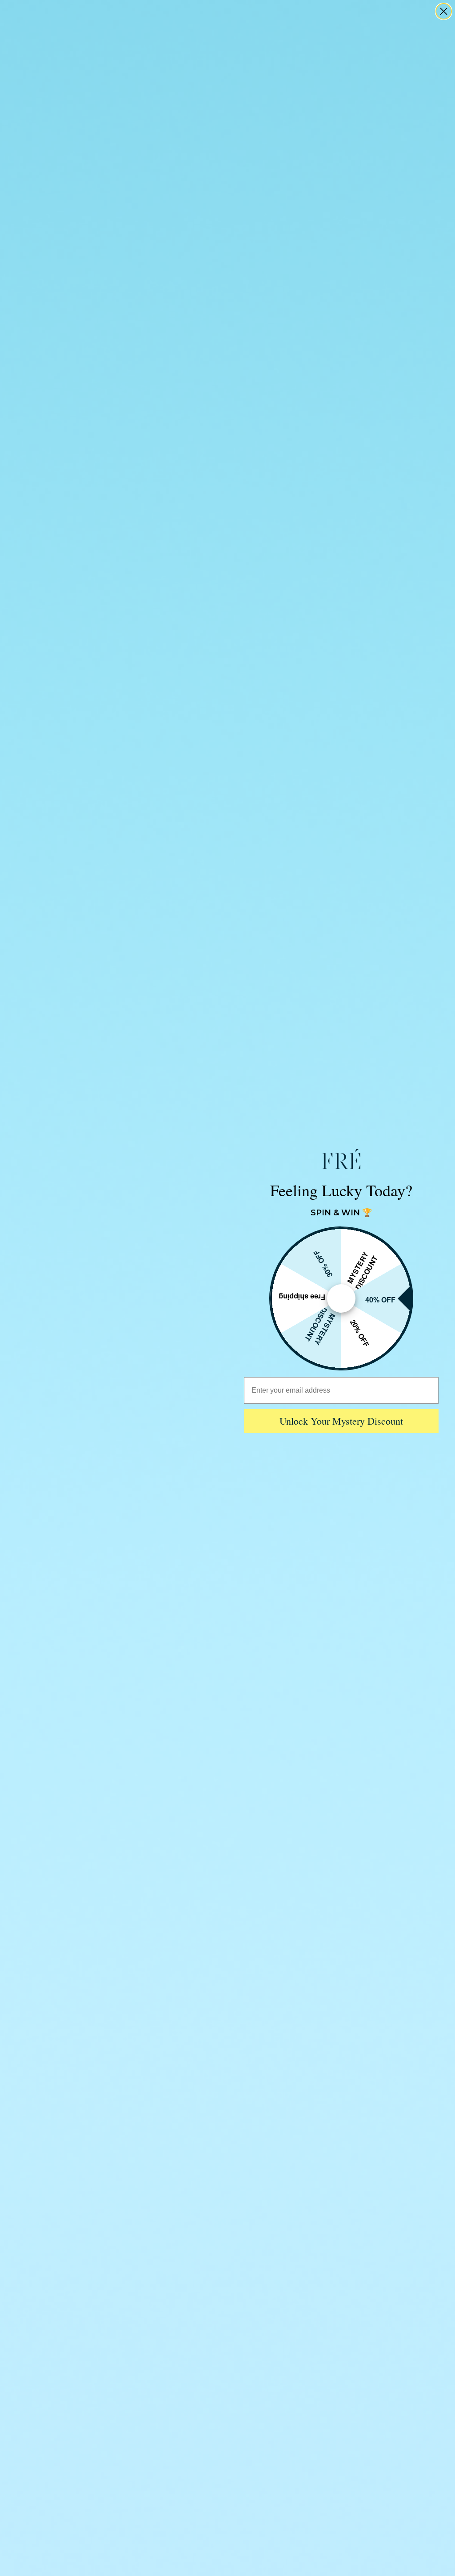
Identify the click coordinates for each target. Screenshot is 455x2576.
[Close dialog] (444, 11)
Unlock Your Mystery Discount (341, 1421)
